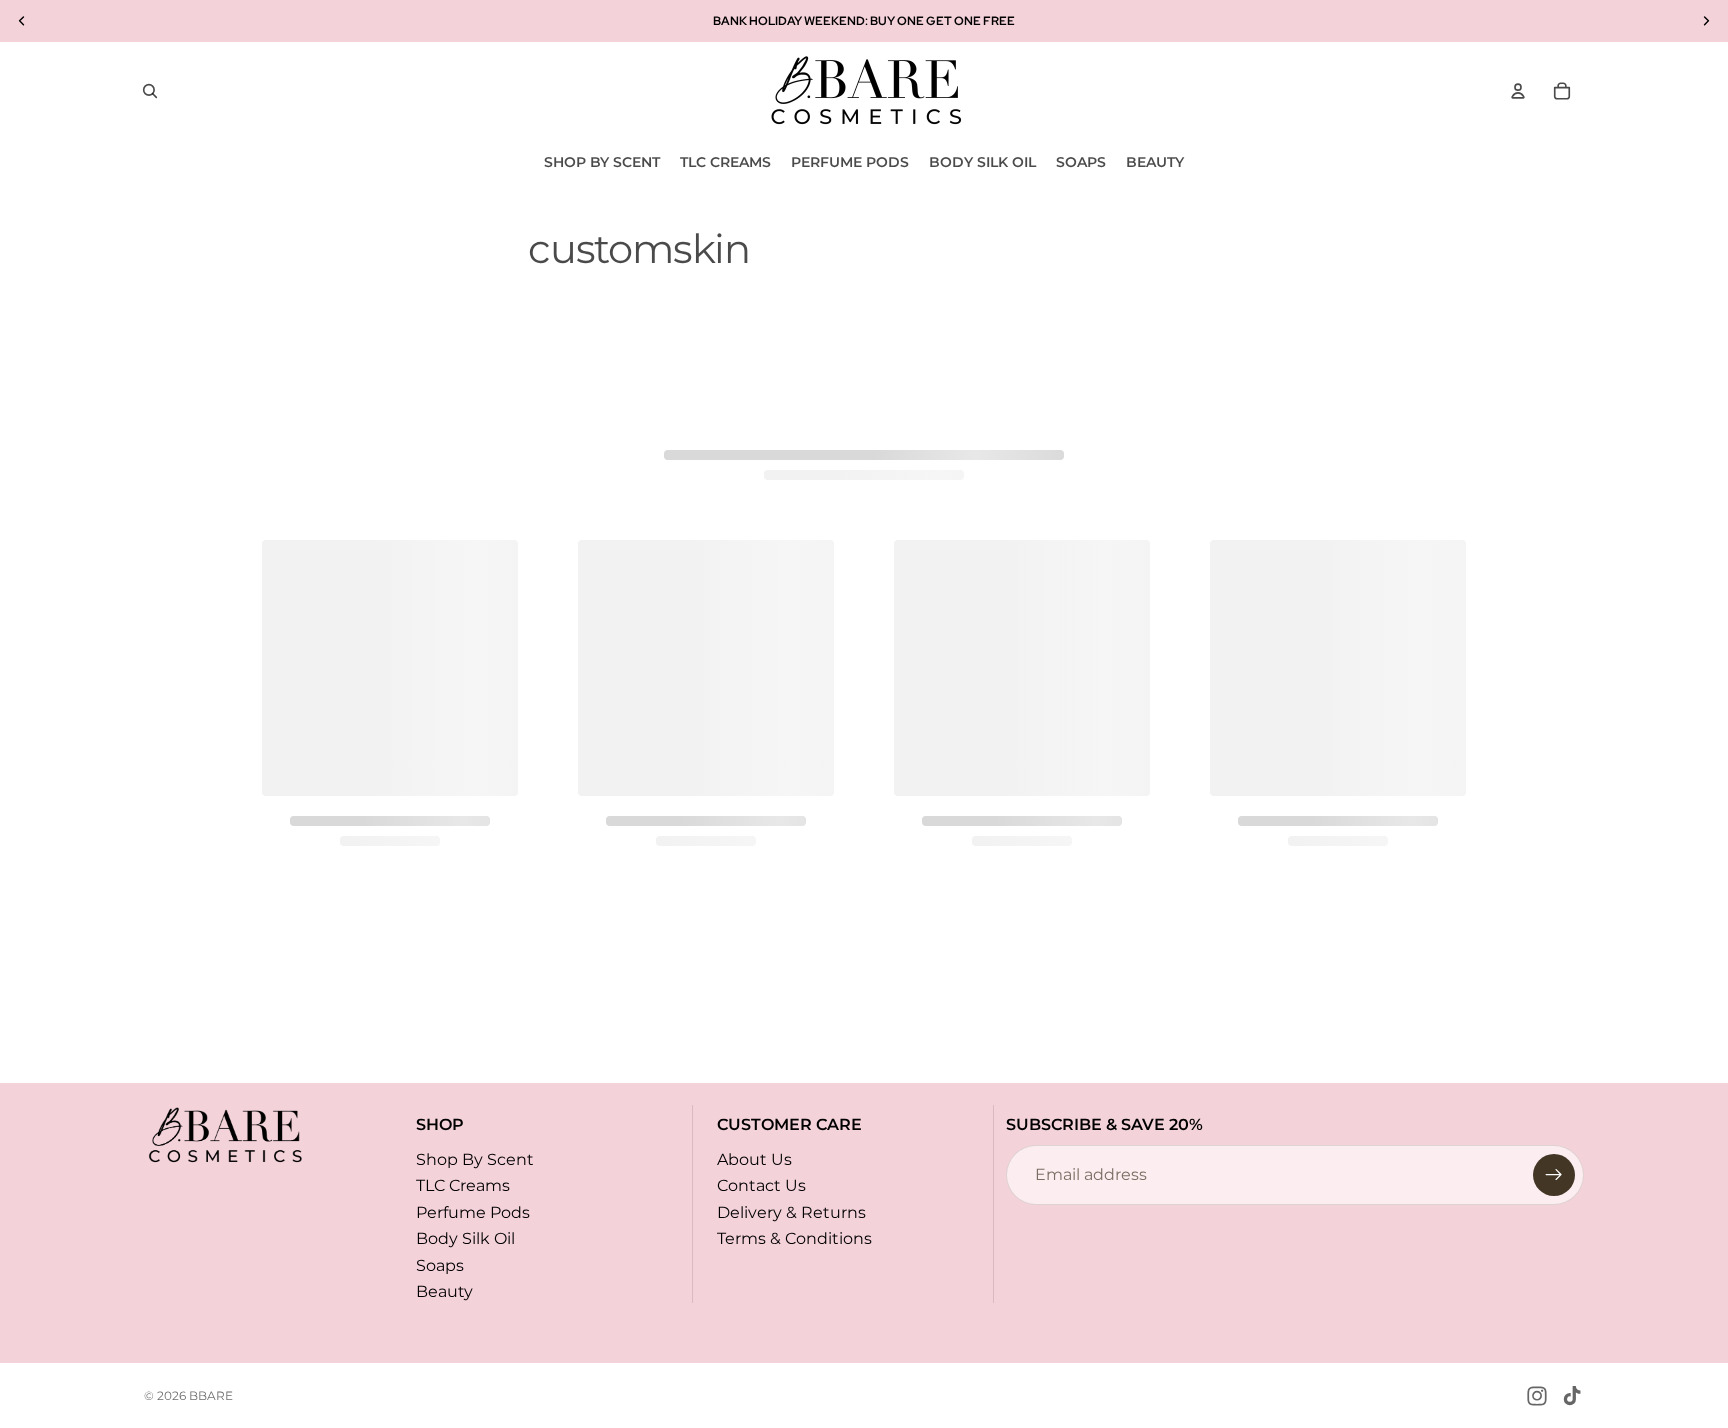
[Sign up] (1554, 1175)
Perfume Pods (473, 1212)
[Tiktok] (1572, 1396)
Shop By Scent (475, 1159)
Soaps (440, 1264)
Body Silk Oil (465, 1238)
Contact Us (761, 1185)
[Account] (1518, 91)
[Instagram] (1537, 1396)
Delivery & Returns (791, 1212)
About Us (754, 1159)
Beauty (444, 1291)
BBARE (211, 1395)
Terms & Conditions (794, 1238)
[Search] (150, 91)
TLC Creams (463, 1185)
